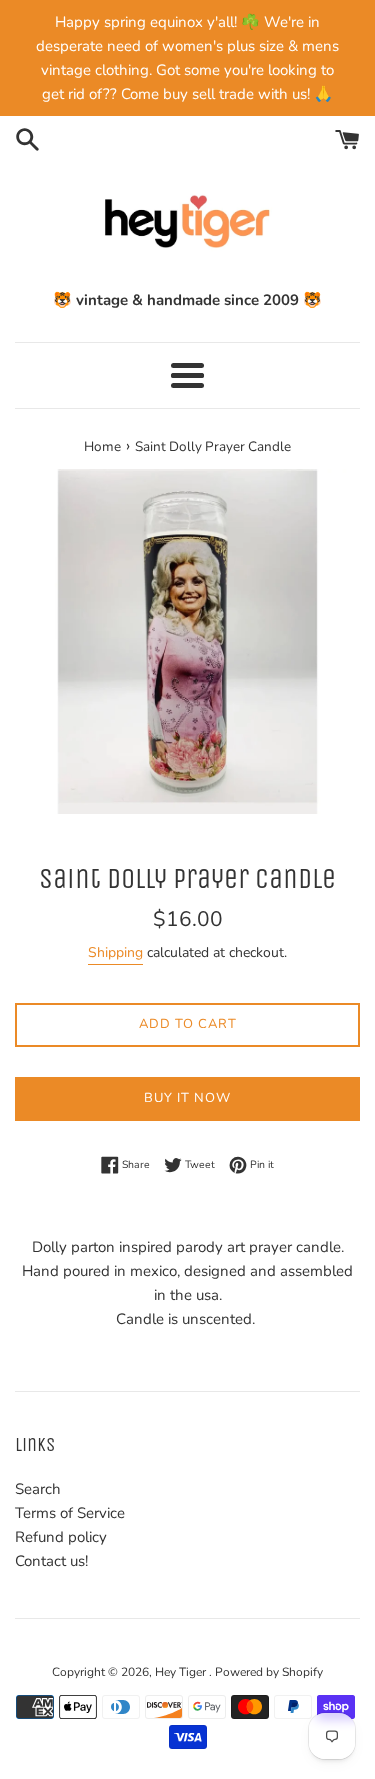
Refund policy (61, 1537)
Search (38, 1489)
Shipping (115, 952)
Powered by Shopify (269, 1672)
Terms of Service (70, 1513)
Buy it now (187, 1098)
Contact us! (51, 1561)
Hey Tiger (182, 1672)
